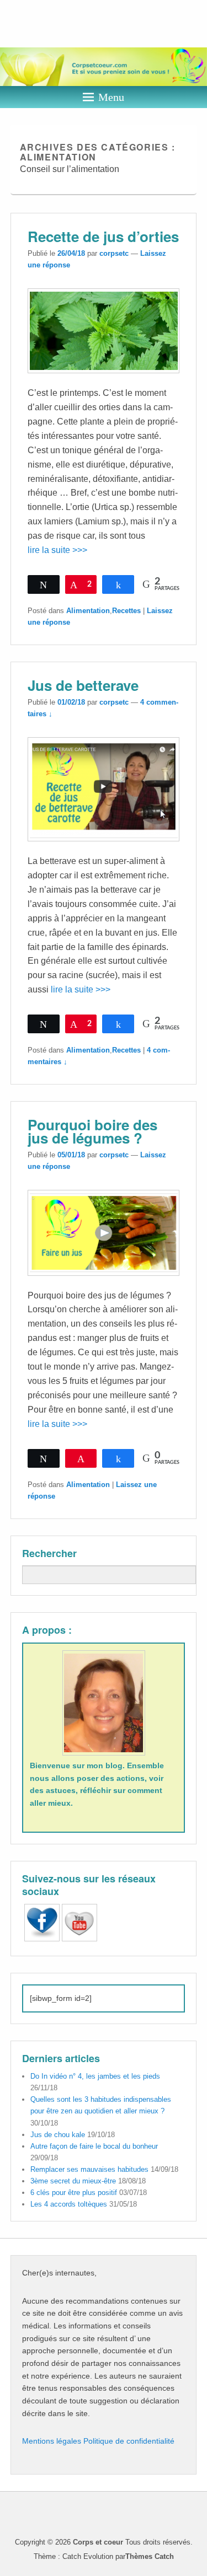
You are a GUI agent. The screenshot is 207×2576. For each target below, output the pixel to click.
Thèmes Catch (150, 2556)
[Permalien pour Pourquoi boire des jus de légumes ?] (104, 1281)
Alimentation (88, 611)
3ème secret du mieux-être (73, 2181)
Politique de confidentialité (129, 2441)
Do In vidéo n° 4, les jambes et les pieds (95, 2076)
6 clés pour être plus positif (74, 2193)
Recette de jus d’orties (103, 236)
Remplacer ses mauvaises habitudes (89, 2169)
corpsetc (114, 253)
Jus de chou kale (58, 2135)
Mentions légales (53, 2441)
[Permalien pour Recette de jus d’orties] (104, 379)
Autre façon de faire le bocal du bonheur (94, 2146)
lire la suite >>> (57, 550)
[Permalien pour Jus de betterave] (104, 847)
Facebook (187, 2515)
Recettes (126, 611)
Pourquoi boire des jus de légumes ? (92, 1131)
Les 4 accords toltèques (69, 2204)
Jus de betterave (83, 685)
